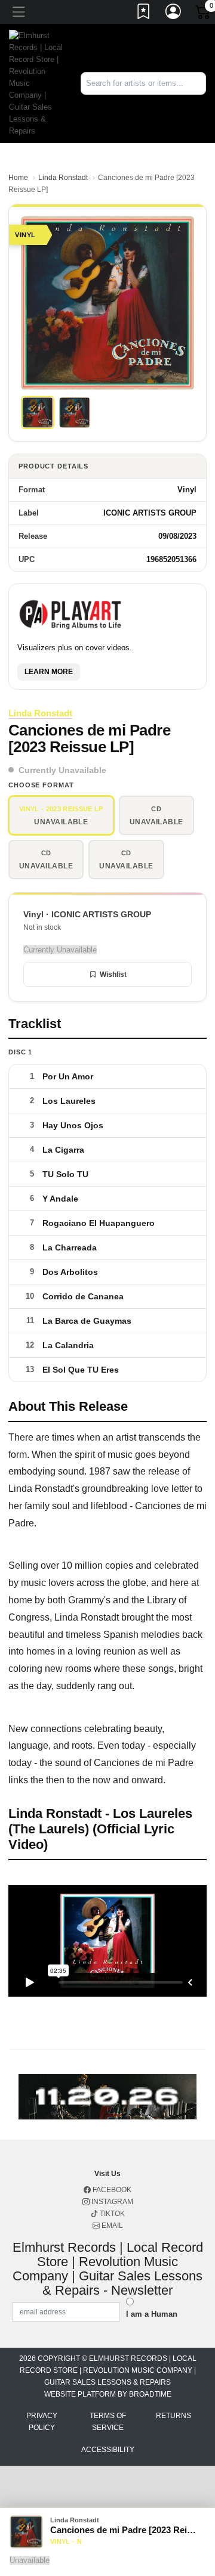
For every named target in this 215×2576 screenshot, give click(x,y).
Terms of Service (108, 2422)
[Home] (36, 83)
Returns (173, 2416)
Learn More (49, 672)
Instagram (111, 2202)
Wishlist (113, 974)
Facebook (111, 2190)
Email (111, 2226)
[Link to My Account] (174, 14)
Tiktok (111, 2214)
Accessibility (108, 2450)
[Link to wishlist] (144, 14)
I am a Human (152, 2314)
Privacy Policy (42, 2422)
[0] (204, 14)
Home (18, 178)
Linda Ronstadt (63, 178)
